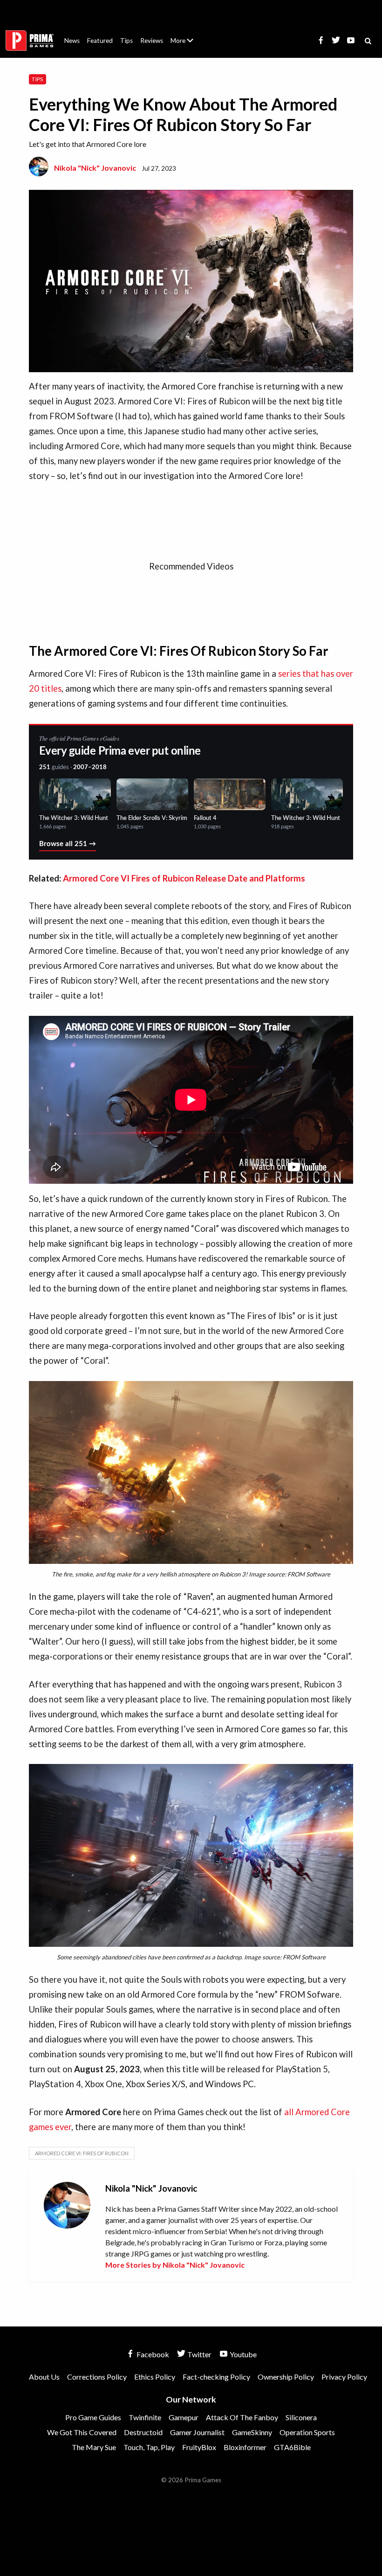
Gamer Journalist (197, 2432)
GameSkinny (252, 2432)
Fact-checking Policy (216, 2377)
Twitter (199, 2354)
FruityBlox (199, 2447)
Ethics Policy (155, 2377)
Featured (100, 41)
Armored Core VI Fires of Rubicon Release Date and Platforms (184, 878)
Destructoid (143, 2432)
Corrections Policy (97, 2377)
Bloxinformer (245, 2447)
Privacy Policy (344, 2377)
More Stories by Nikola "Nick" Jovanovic (175, 2265)
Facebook (152, 2354)
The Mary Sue (94, 2447)
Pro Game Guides (93, 2417)
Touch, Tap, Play (149, 2447)
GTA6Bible (292, 2447)
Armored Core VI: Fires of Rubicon (82, 2153)
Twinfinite (145, 2417)
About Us (184, 35)
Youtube (242, 2354)
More (187, 45)
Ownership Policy (286, 2377)
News (72, 41)
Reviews (152, 41)
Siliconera (301, 2417)
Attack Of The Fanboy (242, 2417)
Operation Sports (307, 2432)
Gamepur (184, 2417)
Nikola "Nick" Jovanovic (95, 168)
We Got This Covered (82, 2432)
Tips (126, 41)
